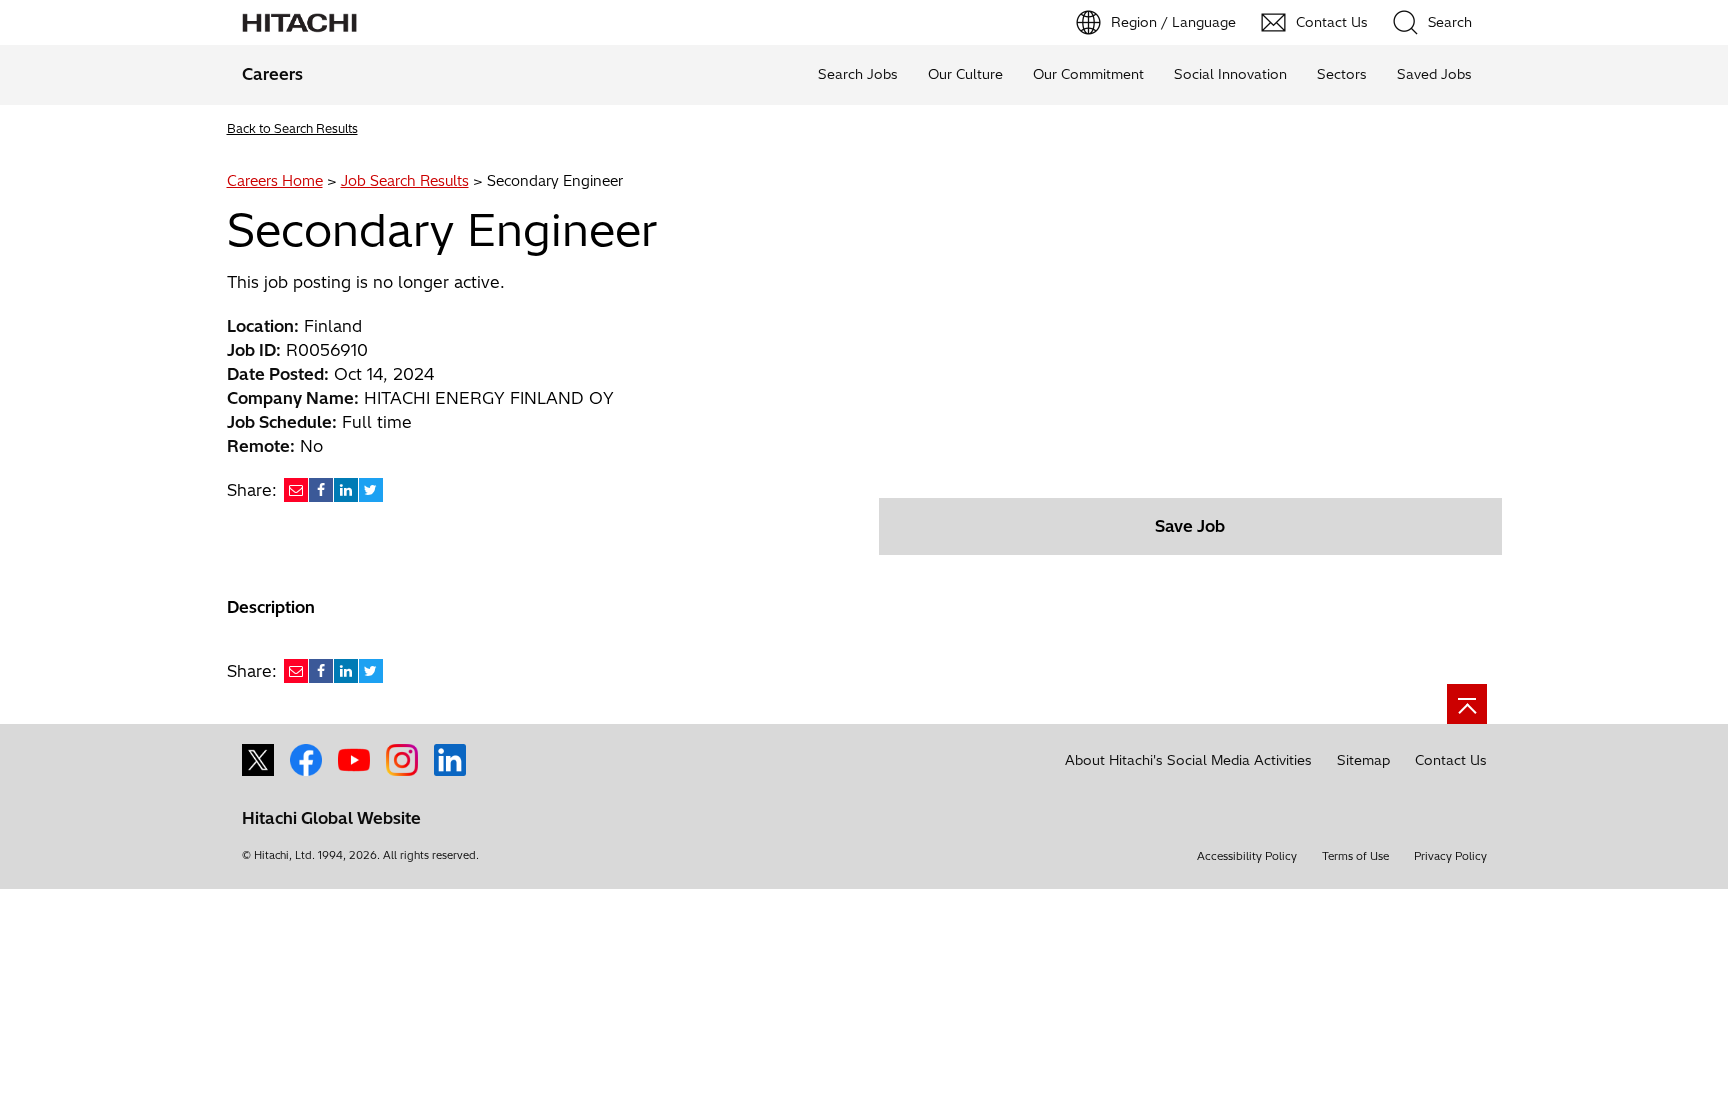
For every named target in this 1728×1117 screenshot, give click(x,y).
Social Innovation (1230, 74)
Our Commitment (1088, 74)
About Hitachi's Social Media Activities (1188, 760)
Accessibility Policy (1247, 856)
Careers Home (275, 181)
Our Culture (965, 74)
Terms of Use (1355, 856)
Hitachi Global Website (331, 818)
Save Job (1190, 526)
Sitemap (1363, 760)
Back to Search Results (292, 128)
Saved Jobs (1434, 74)
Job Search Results (405, 181)
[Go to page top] (1467, 704)
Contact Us (1451, 760)
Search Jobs (858, 74)
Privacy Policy (1450, 856)
